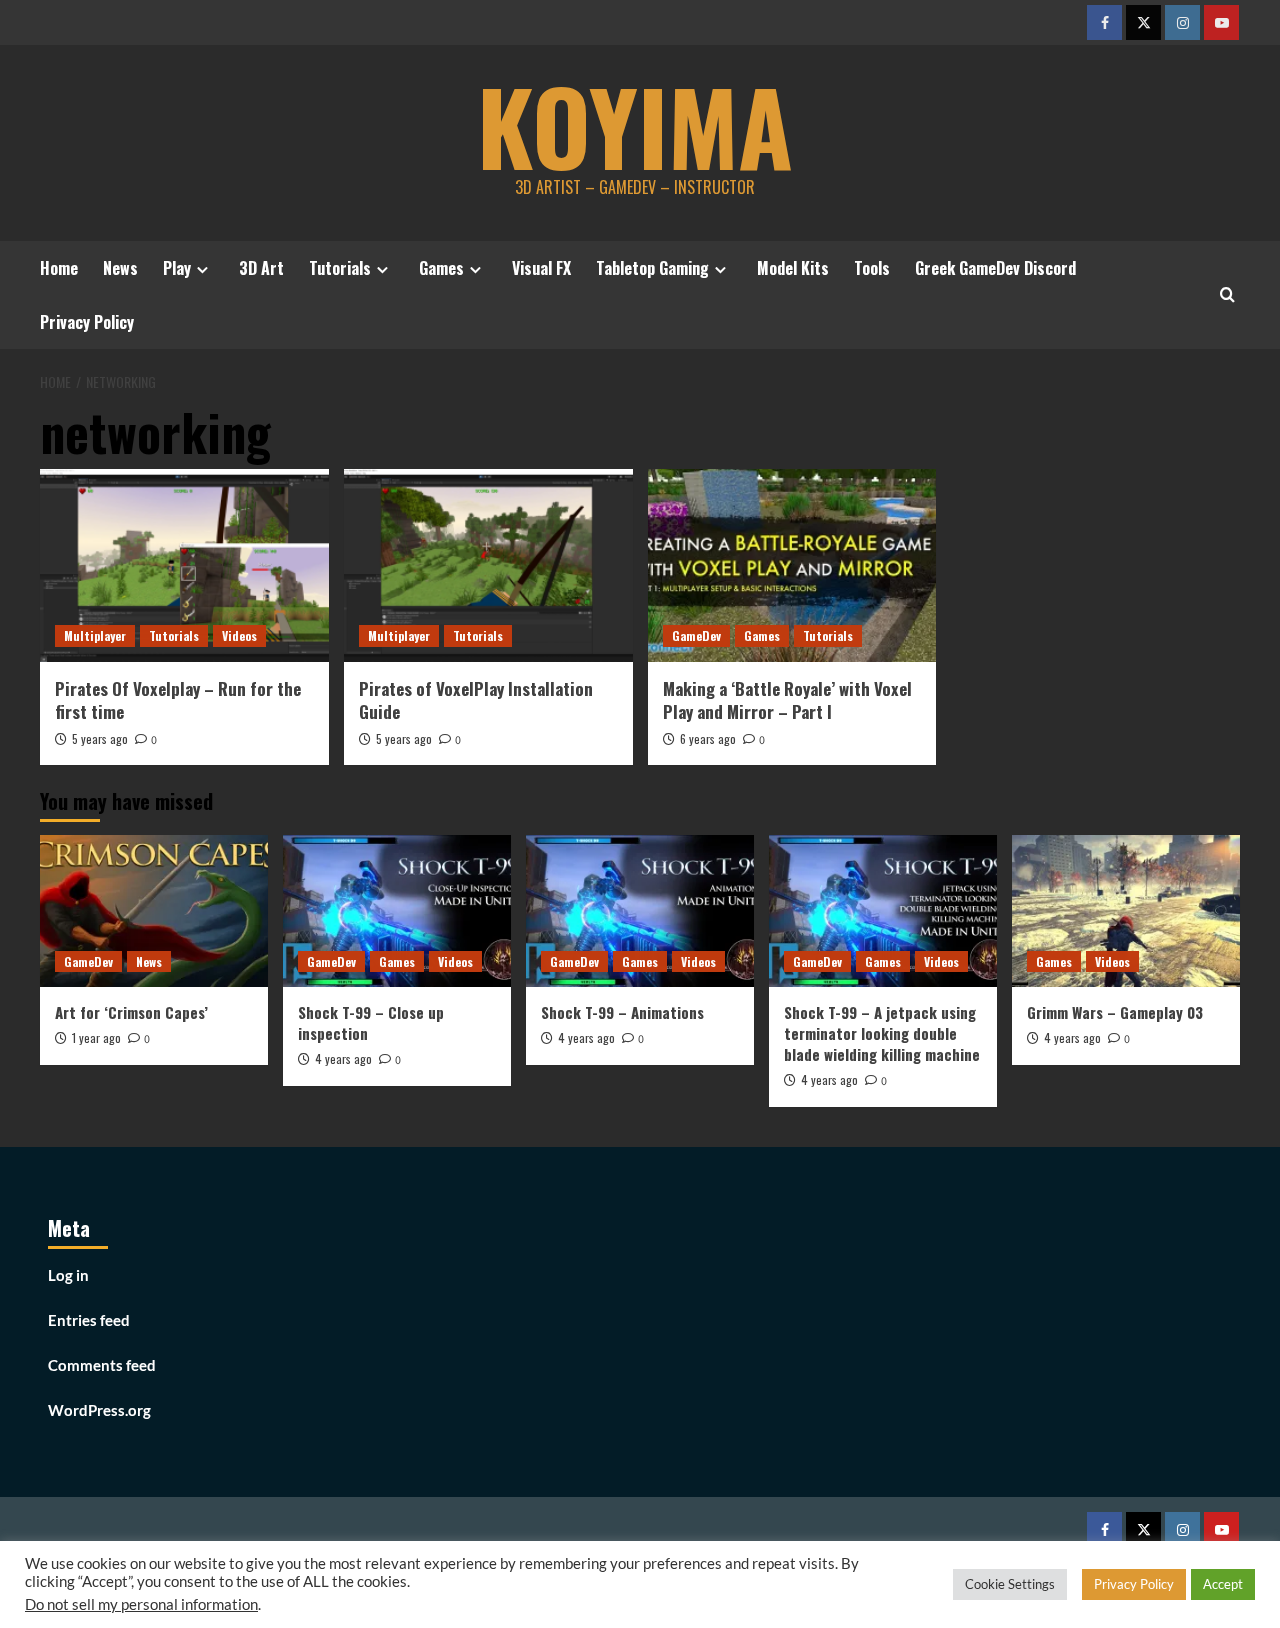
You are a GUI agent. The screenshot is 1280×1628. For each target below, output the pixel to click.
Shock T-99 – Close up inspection (371, 1022)
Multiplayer (95, 635)
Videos (239, 635)
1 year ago (96, 1037)
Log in (68, 1275)
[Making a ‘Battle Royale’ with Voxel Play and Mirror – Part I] (792, 565)
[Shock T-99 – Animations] (640, 911)
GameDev (696, 635)
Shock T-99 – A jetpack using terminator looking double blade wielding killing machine (882, 1033)
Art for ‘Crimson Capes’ (131, 1012)
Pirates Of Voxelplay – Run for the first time (178, 700)
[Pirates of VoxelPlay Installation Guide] (488, 565)
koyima (635, 125)
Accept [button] (1223, 1584)
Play (177, 268)
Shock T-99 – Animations (622, 1012)
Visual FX (541, 268)
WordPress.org (99, 1410)
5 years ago (100, 738)
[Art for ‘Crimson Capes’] (154, 911)
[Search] (1227, 294)
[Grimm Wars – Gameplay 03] (1126, 911)
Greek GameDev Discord (995, 268)
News (120, 268)
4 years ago (343, 1058)
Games (441, 268)
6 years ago (708, 738)
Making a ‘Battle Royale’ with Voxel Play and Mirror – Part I (787, 700)
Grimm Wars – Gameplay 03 (1115, 1012)
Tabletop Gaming (652, 268)
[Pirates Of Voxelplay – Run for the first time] (184, 565)
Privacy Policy (87, 322)
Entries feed (89, 1320)
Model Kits (793, 268)
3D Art (261, 268)
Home (59, 268)
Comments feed (102, 1365)
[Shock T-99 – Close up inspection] (397, 911)
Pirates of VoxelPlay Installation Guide (476, 700)
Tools (872, 268)
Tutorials (340, 268)
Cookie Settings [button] (1010, 1584)
